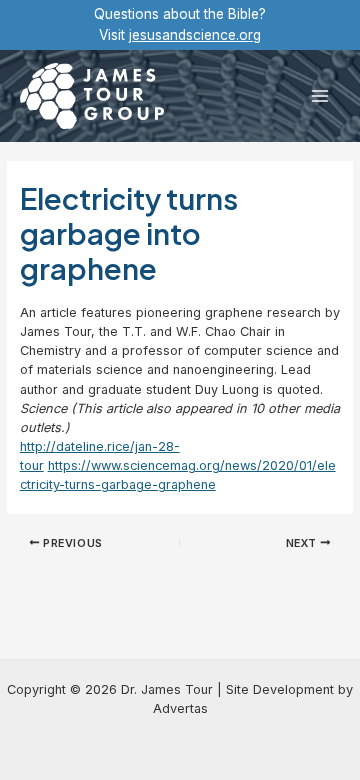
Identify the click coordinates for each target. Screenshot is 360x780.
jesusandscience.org (195, 35)
